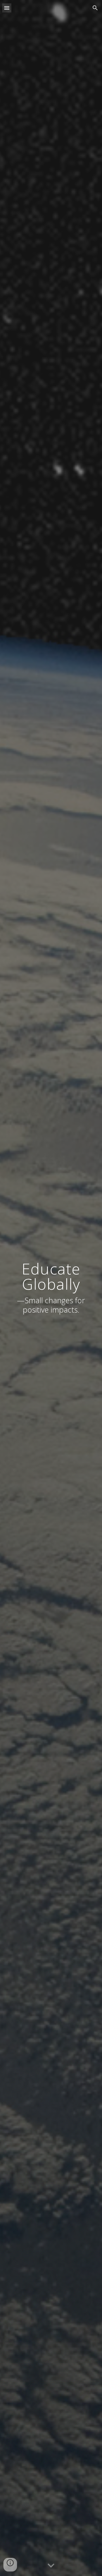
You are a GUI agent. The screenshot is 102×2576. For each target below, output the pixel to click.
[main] (51, 1288)
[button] (7, 8)
